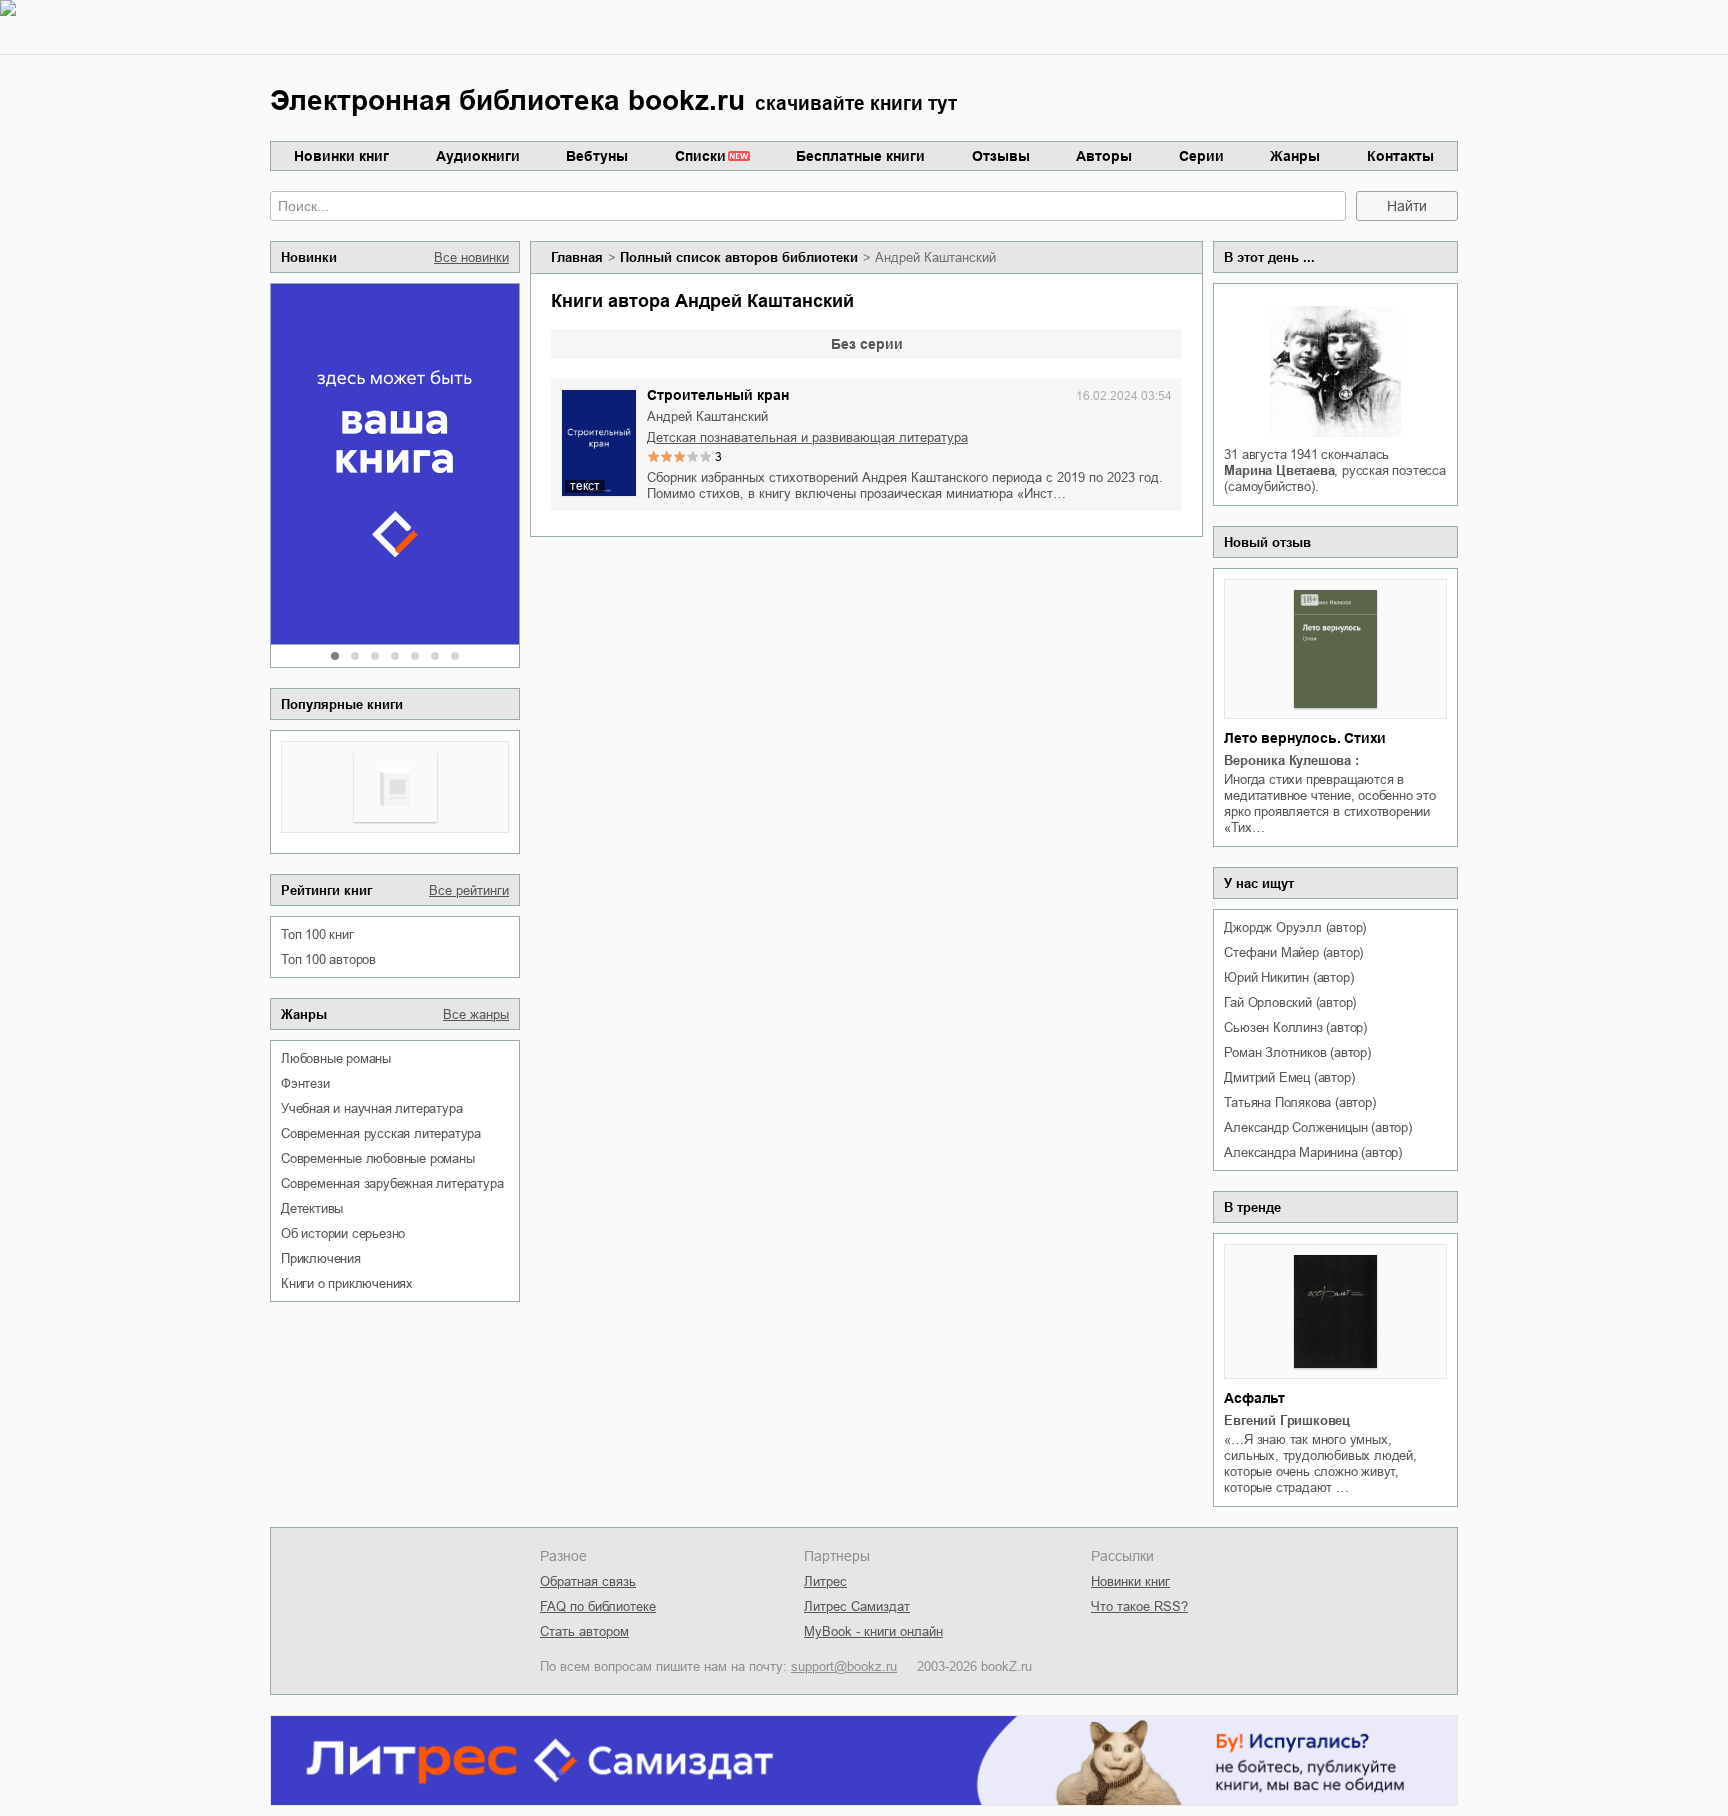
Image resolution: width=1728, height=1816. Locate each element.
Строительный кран (718, 395)
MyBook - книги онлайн (873, 1631)
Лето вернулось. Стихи (1305, 738)
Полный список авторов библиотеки (739, 257)
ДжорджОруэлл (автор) (1295, 927)
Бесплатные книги (860, 156)
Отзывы (1001, 156)
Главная (577, 257)
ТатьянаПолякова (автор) (1299, 1102)
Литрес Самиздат (857, 1606)
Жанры (1295, 156)
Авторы (1104, 156)
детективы (312, 1208)
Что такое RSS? (1139, 1606)
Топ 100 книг (317, 934)
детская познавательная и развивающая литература (807, 437)
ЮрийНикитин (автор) (1288, 977)
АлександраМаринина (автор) (1313, 1152)
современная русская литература (381, 1133)
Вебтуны (597, 156)
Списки (700, 156)
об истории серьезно (343, 1233)
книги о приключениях (347, 1283)
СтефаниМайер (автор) (1293, 952)
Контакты (1400, 156)
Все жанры (476, 1014)
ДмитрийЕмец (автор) (1289, 1077)
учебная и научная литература (371, 1108)
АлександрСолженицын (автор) (1317, 1127)
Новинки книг (341, 156)
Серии (1201, 156)
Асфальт (1254, 1398)
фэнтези (305, 1083)
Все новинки (471, 257)
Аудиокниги (478, 156)
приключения (321, 1258)
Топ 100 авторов (328, 959)
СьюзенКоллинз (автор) (1295, 1027)
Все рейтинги (469, 890)
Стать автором (584, 1631)
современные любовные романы (378, 1158)
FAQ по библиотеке (598, 1606)
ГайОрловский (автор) (1290, 1002)
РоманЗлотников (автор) (1297, 1052)
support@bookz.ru (844, 1666)
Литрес (825, 1581)
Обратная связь (588, 1581)
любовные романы (336, 1058)
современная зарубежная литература (392, 1183)
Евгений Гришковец (1287, 1420)
